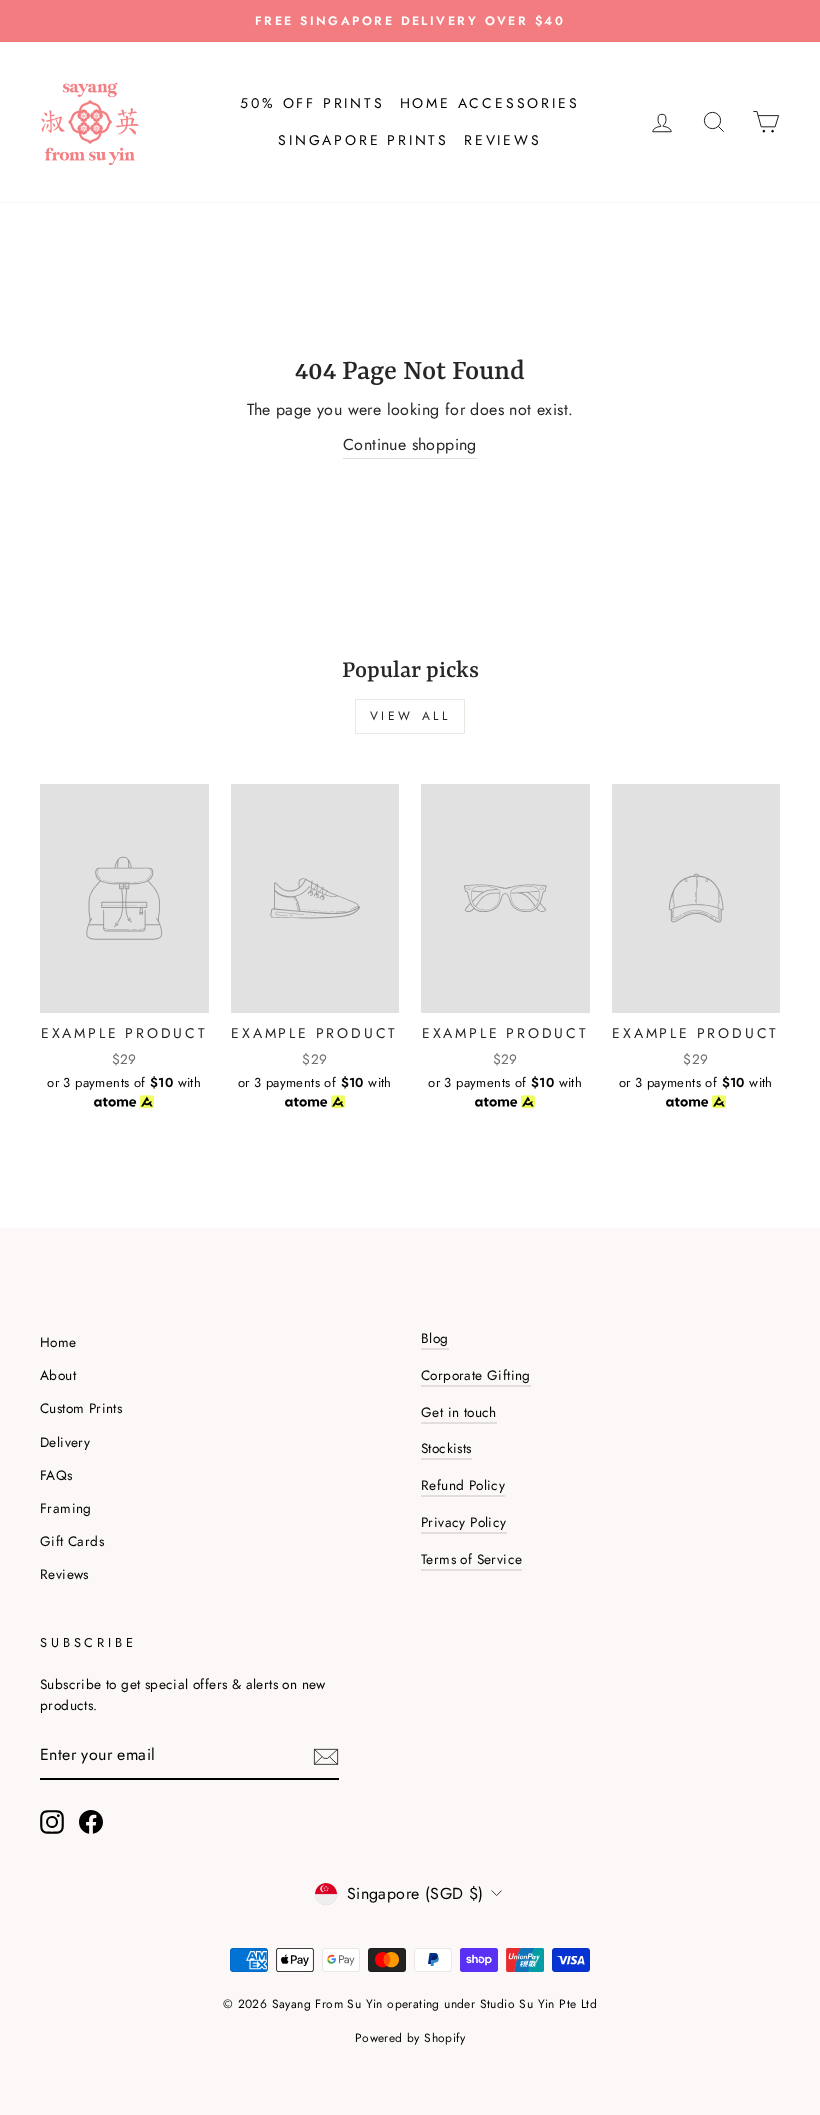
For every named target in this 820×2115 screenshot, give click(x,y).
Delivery (65, 1442)
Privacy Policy (464, 1522)
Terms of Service (471, 1559)
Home (58, 1342)
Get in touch (459, 1412)
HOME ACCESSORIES (490, 103)
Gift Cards (72, 1541)
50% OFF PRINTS (312, 103)
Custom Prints (81, 1408)
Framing (66, 1508)
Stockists (446, 1448)
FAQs (56, 1475)
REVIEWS (503, 140)
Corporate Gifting (476, 1375)
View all (410, 716)
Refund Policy (463, 1485)
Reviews (64, 1574)
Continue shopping (410, 444)
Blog (435, 1338)
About (58, 1375)
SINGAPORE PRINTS (363, 140)
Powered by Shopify (410, 2038)
